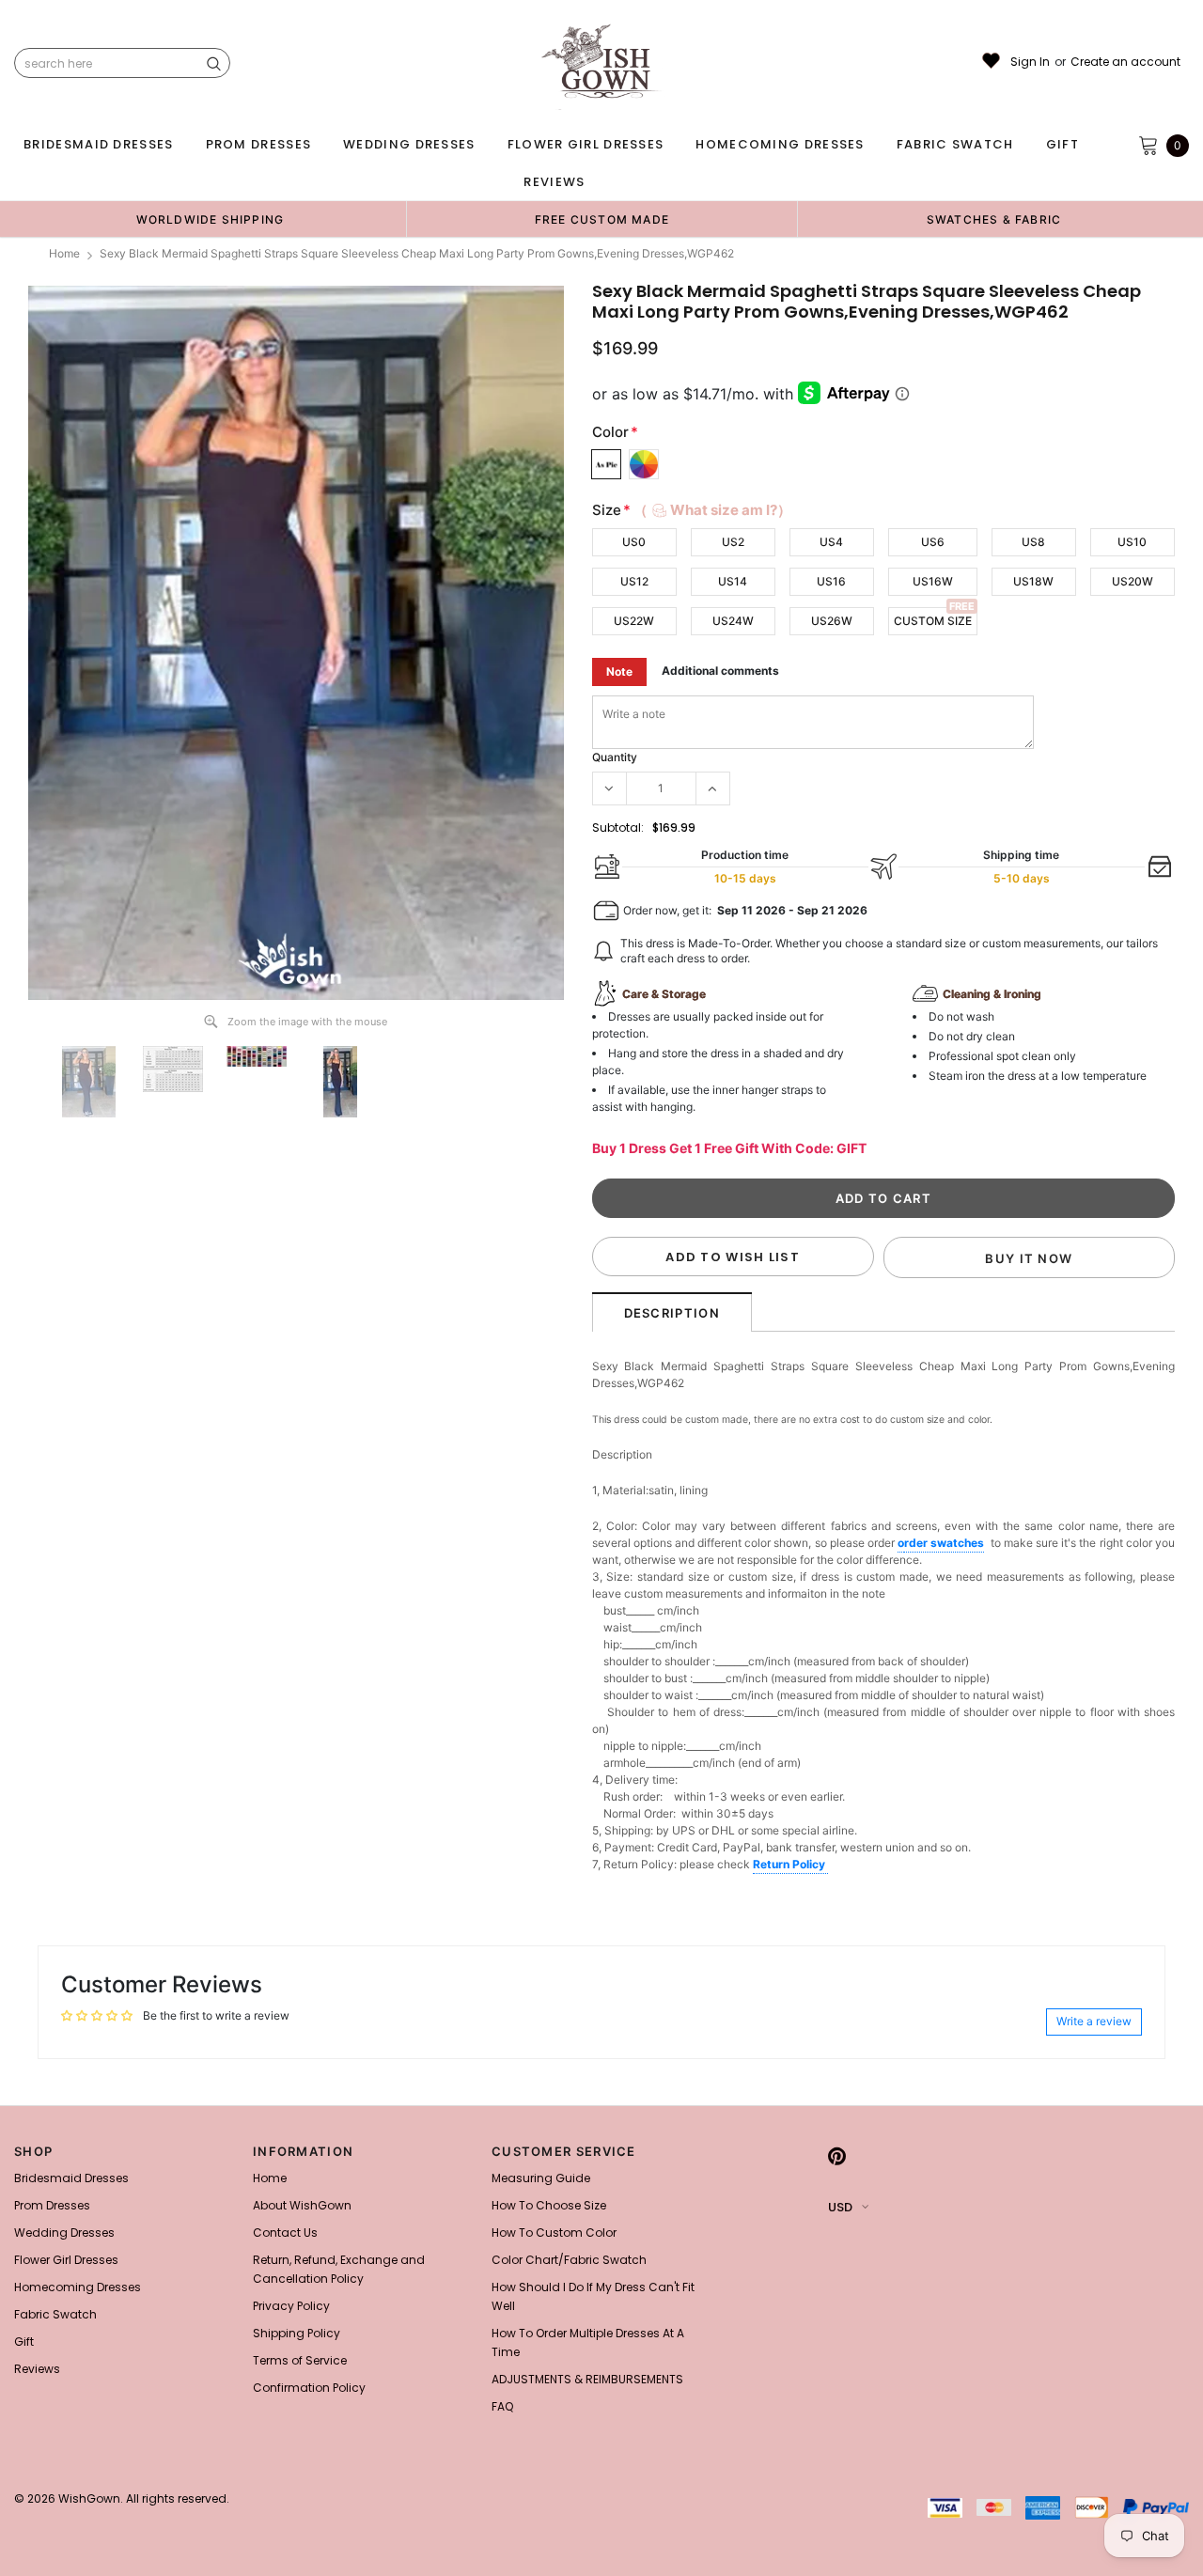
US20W (1133, 581)
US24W (733, 621)
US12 (634, 581)
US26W (832, 621)
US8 (1033, 542)
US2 (733, 542)
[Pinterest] (837, 2157)
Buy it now (1029, 1258)
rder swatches (944, 1543)
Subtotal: (618, 827)
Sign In (1030, 62)
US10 (1132, 542)
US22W (634, 621)
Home (64, 253)
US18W (1033, 581)
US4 (831, 542)
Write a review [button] (1094, 2021)
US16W (933, 581)
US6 (933, 542)
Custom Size (933, 621)
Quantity (615, 757)
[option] (210, 219)
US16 (831, 581)
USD (840, 2207)
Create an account (1125, 62)
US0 (634, 542)
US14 (733, 581)
